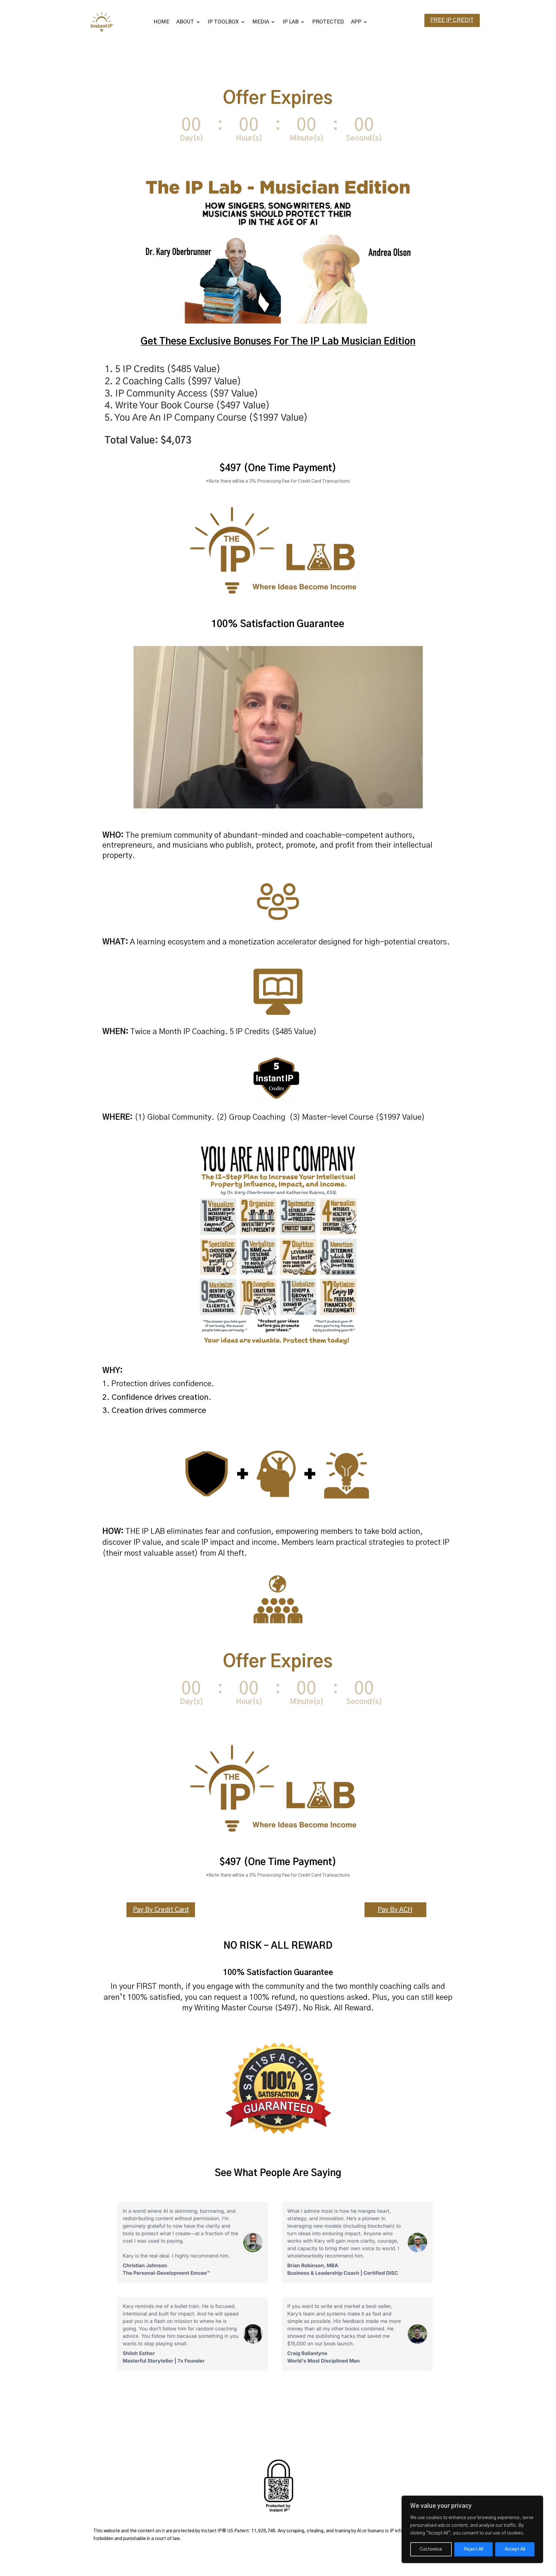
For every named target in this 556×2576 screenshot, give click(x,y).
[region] (472, 2529)
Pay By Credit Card (161, 1910)
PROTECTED (328, 22)
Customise (431, 2549)
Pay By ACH (395, 1910)
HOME (161, 22)
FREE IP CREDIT (452, 20)
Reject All (473, 2549)
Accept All (515, 2549)
